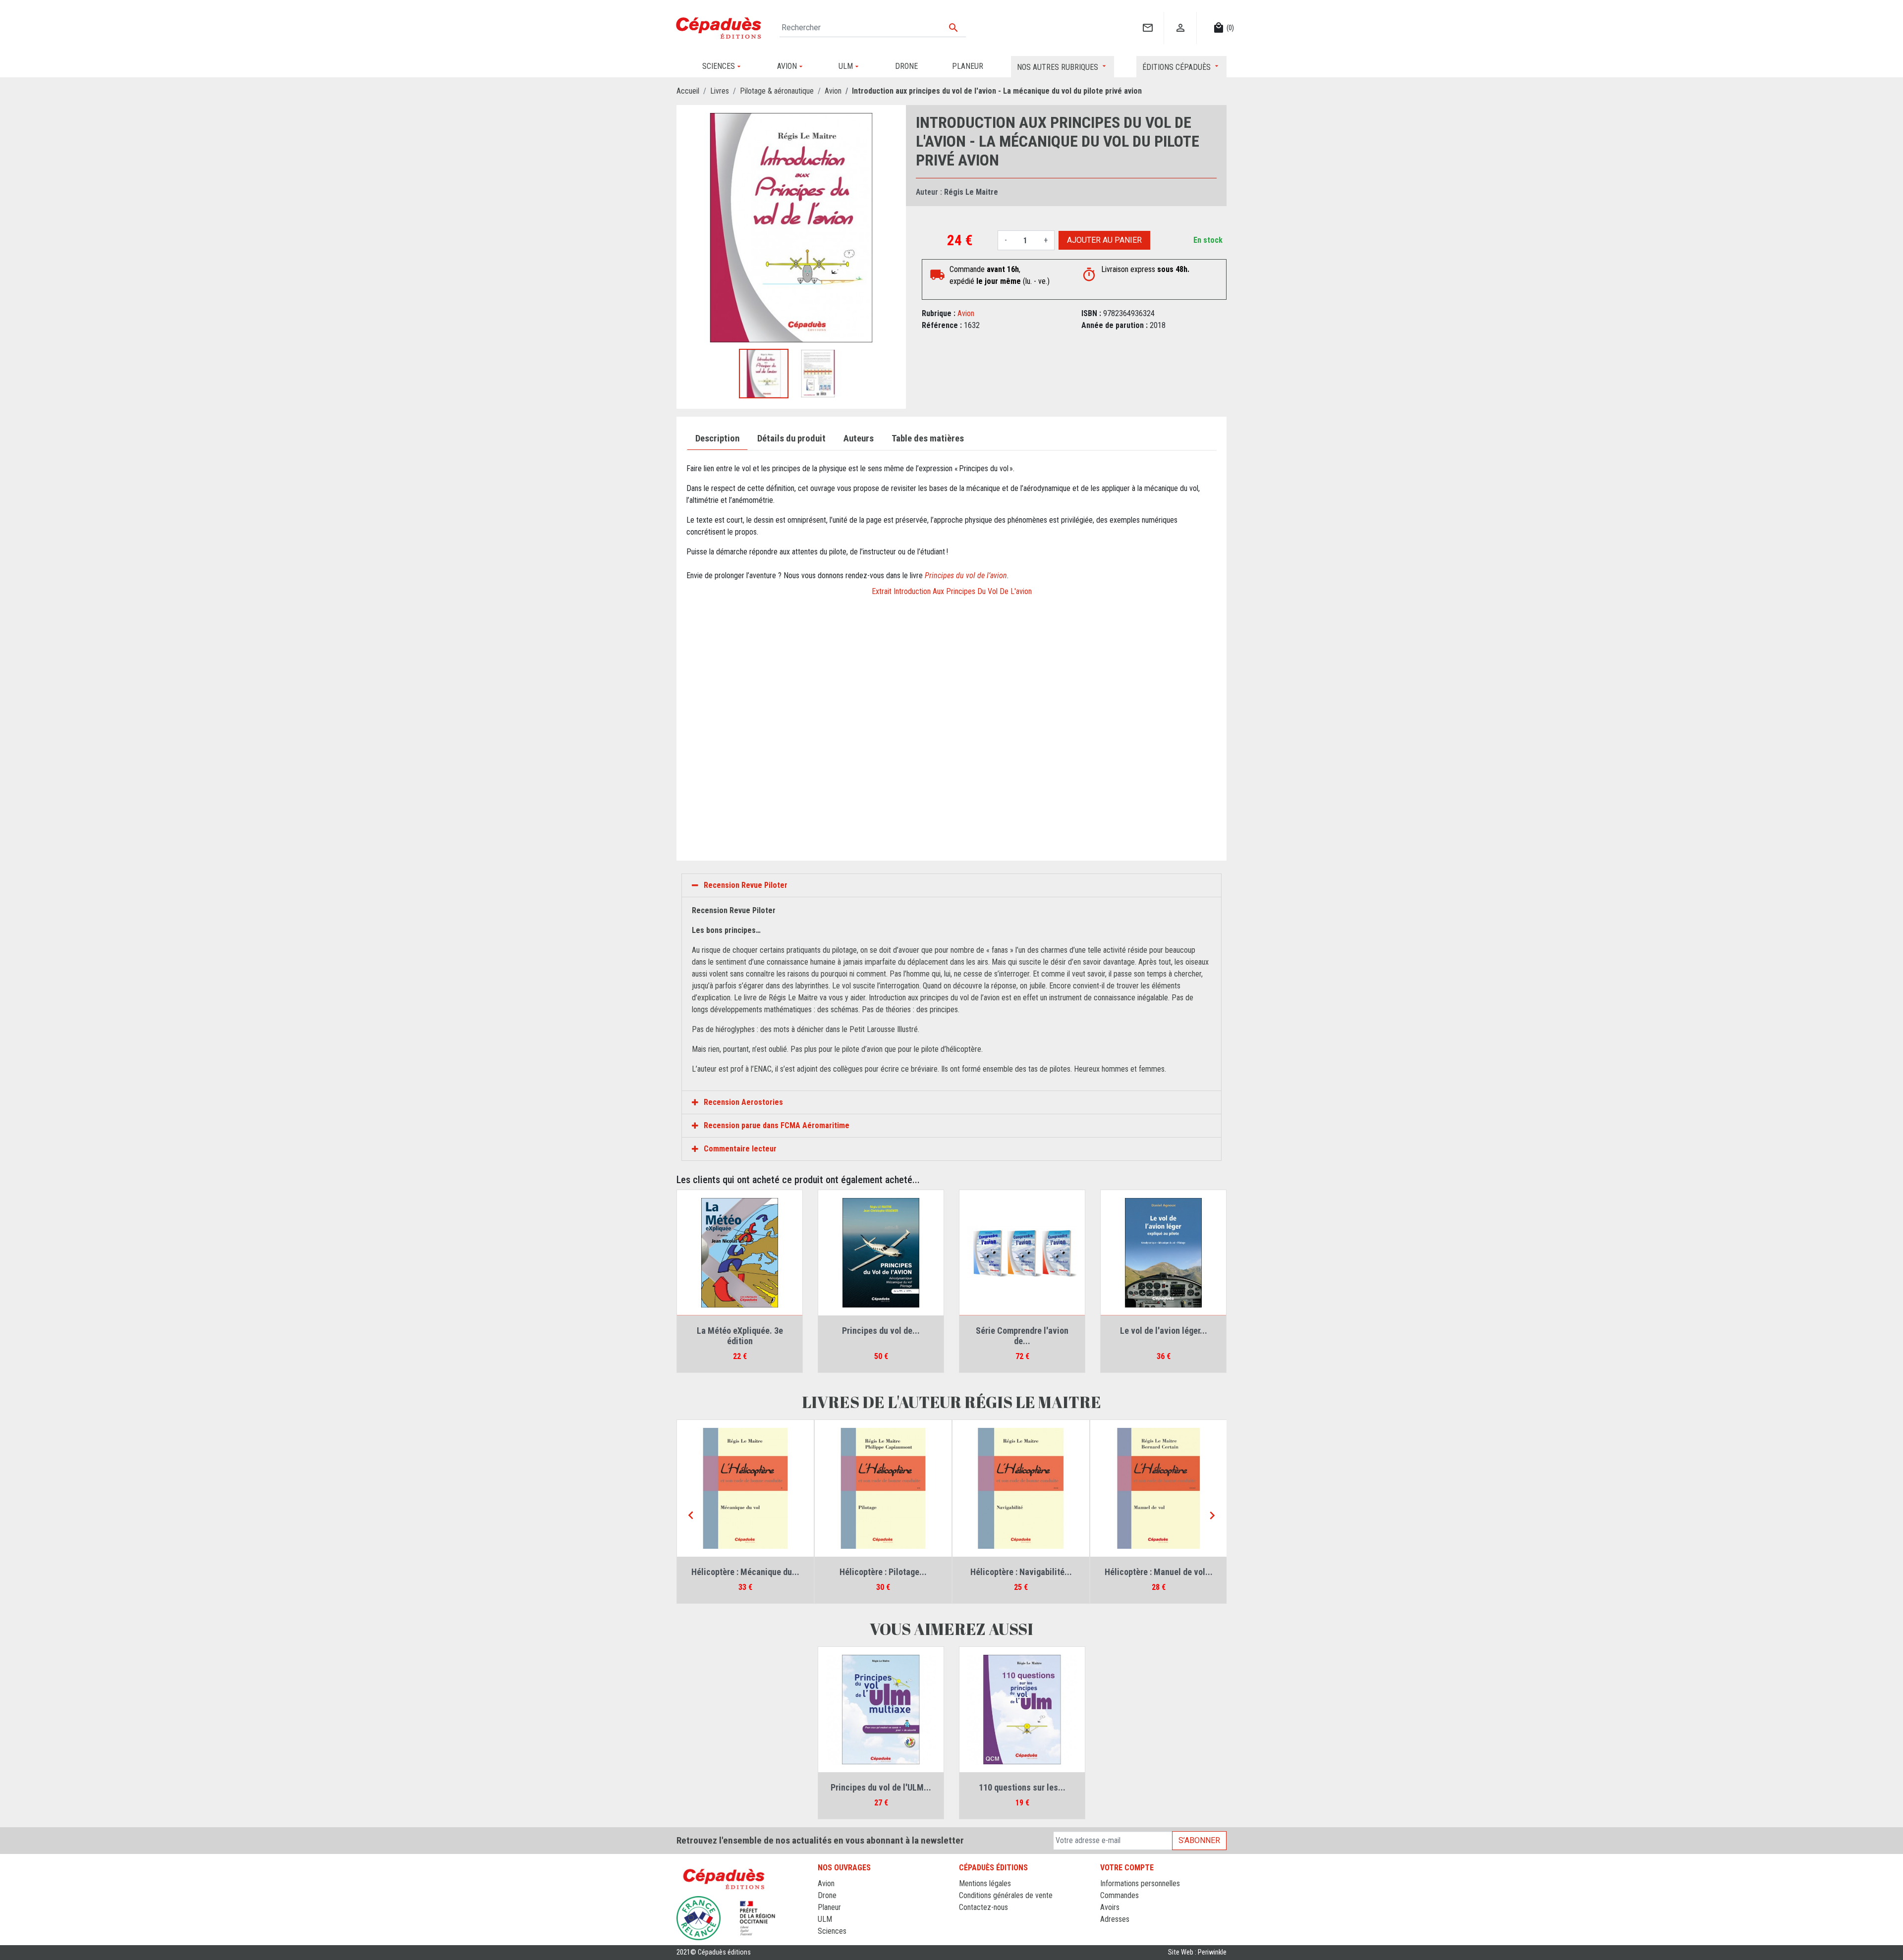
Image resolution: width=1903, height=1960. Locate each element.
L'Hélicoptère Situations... (745, 1572)
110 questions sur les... (1159, 1572)
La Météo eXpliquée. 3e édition (740, 1336)
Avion (966, 313)
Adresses (1115, 1919)
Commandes (1119, 1895)
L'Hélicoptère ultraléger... (883, 1572)
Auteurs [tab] (859, 438)
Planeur (829, 1907)
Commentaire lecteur (740, 1149)
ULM (825, 1919)
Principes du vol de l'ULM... (881, 1787)
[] (1147, 18)
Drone (827, 1895)
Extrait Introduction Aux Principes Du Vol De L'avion (952, 591)
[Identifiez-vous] (1180, 18)
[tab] (951, 885)
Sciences (832, 1931)
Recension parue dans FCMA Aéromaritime (777, 1125)
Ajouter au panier (1104, 240)
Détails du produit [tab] (791, 438)
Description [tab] (717, 438)
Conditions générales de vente (1006, 1895)
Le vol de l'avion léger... (1164, 1331)
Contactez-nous (983, 1907)
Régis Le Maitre (971, 192)
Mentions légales (985, 1883)
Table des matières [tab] (928, 438)
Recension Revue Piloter (746, 885)
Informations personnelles (1140, 1883)
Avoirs (1110, 1907)
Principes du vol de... (881, 1331)
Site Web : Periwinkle (1197, 1952)
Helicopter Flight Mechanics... (1021, 1572)
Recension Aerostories (743, 1102)
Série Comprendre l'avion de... (1022, 1336)
